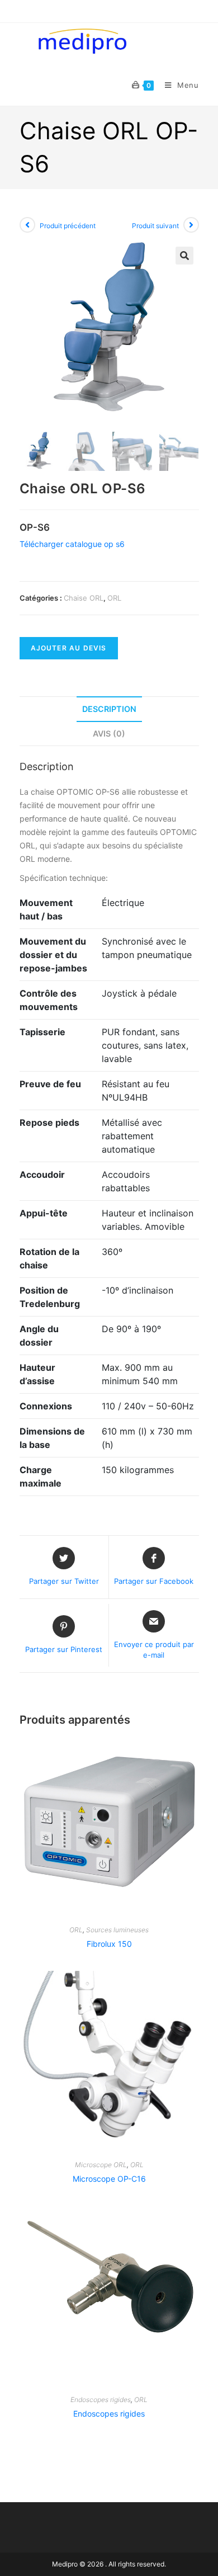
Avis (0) (109, 733)
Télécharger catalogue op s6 (72, 544)
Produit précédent (68, 226)
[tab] (109, 709)
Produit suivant (155, 226)
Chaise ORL (84, 598)
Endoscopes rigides (101, 2400)
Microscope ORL (101, 2165)
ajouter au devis (69, 648)
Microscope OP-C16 (109, 2179)
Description (109, 709)
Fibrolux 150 (109, 1944)
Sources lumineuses (117, 1930)
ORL (114, 598)
